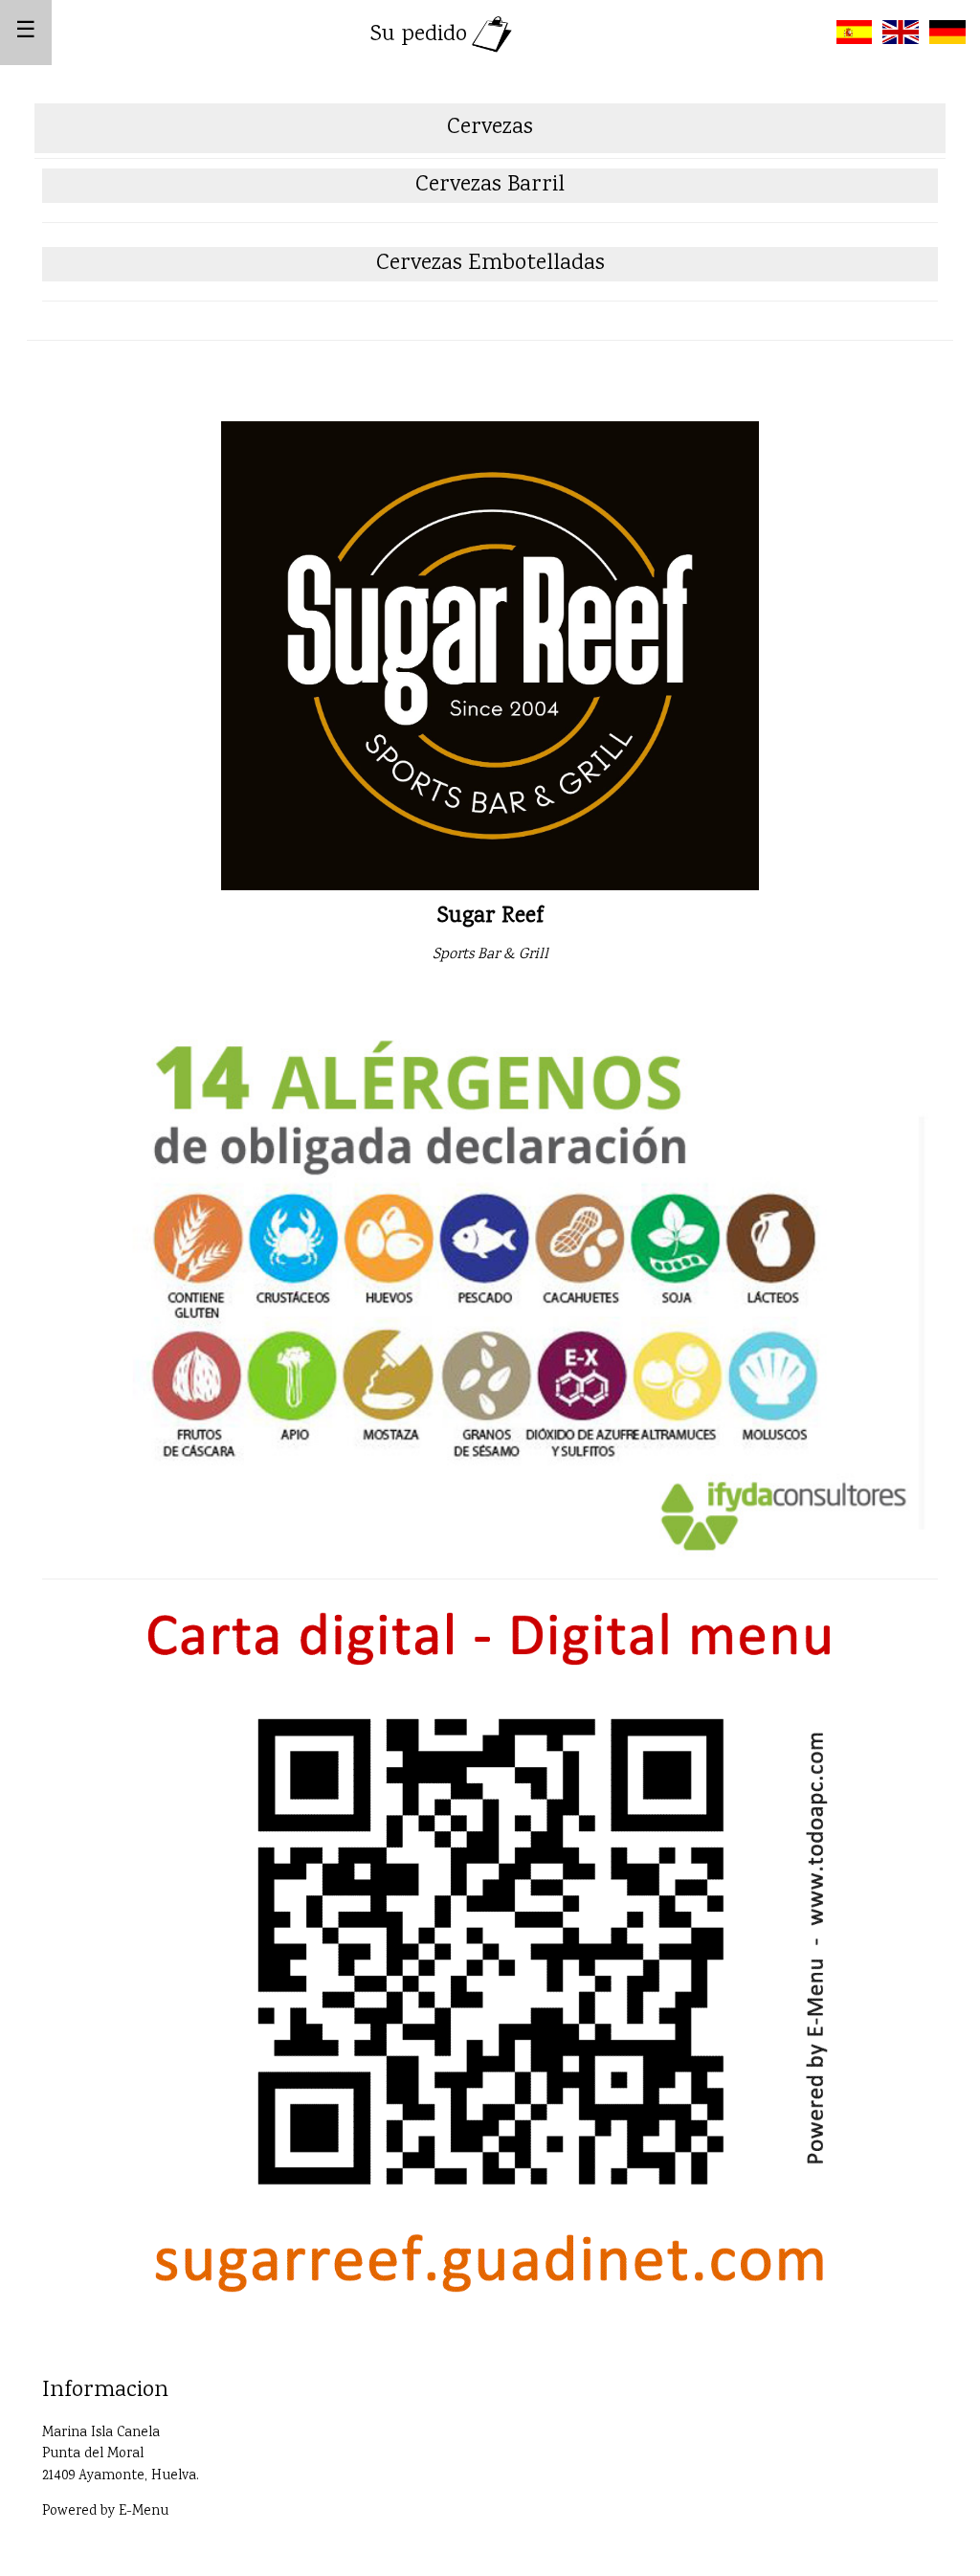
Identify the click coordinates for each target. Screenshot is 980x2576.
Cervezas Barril (490, 185)
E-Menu (144, 2512)
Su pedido (419, 35)
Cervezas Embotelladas (490, 264)
